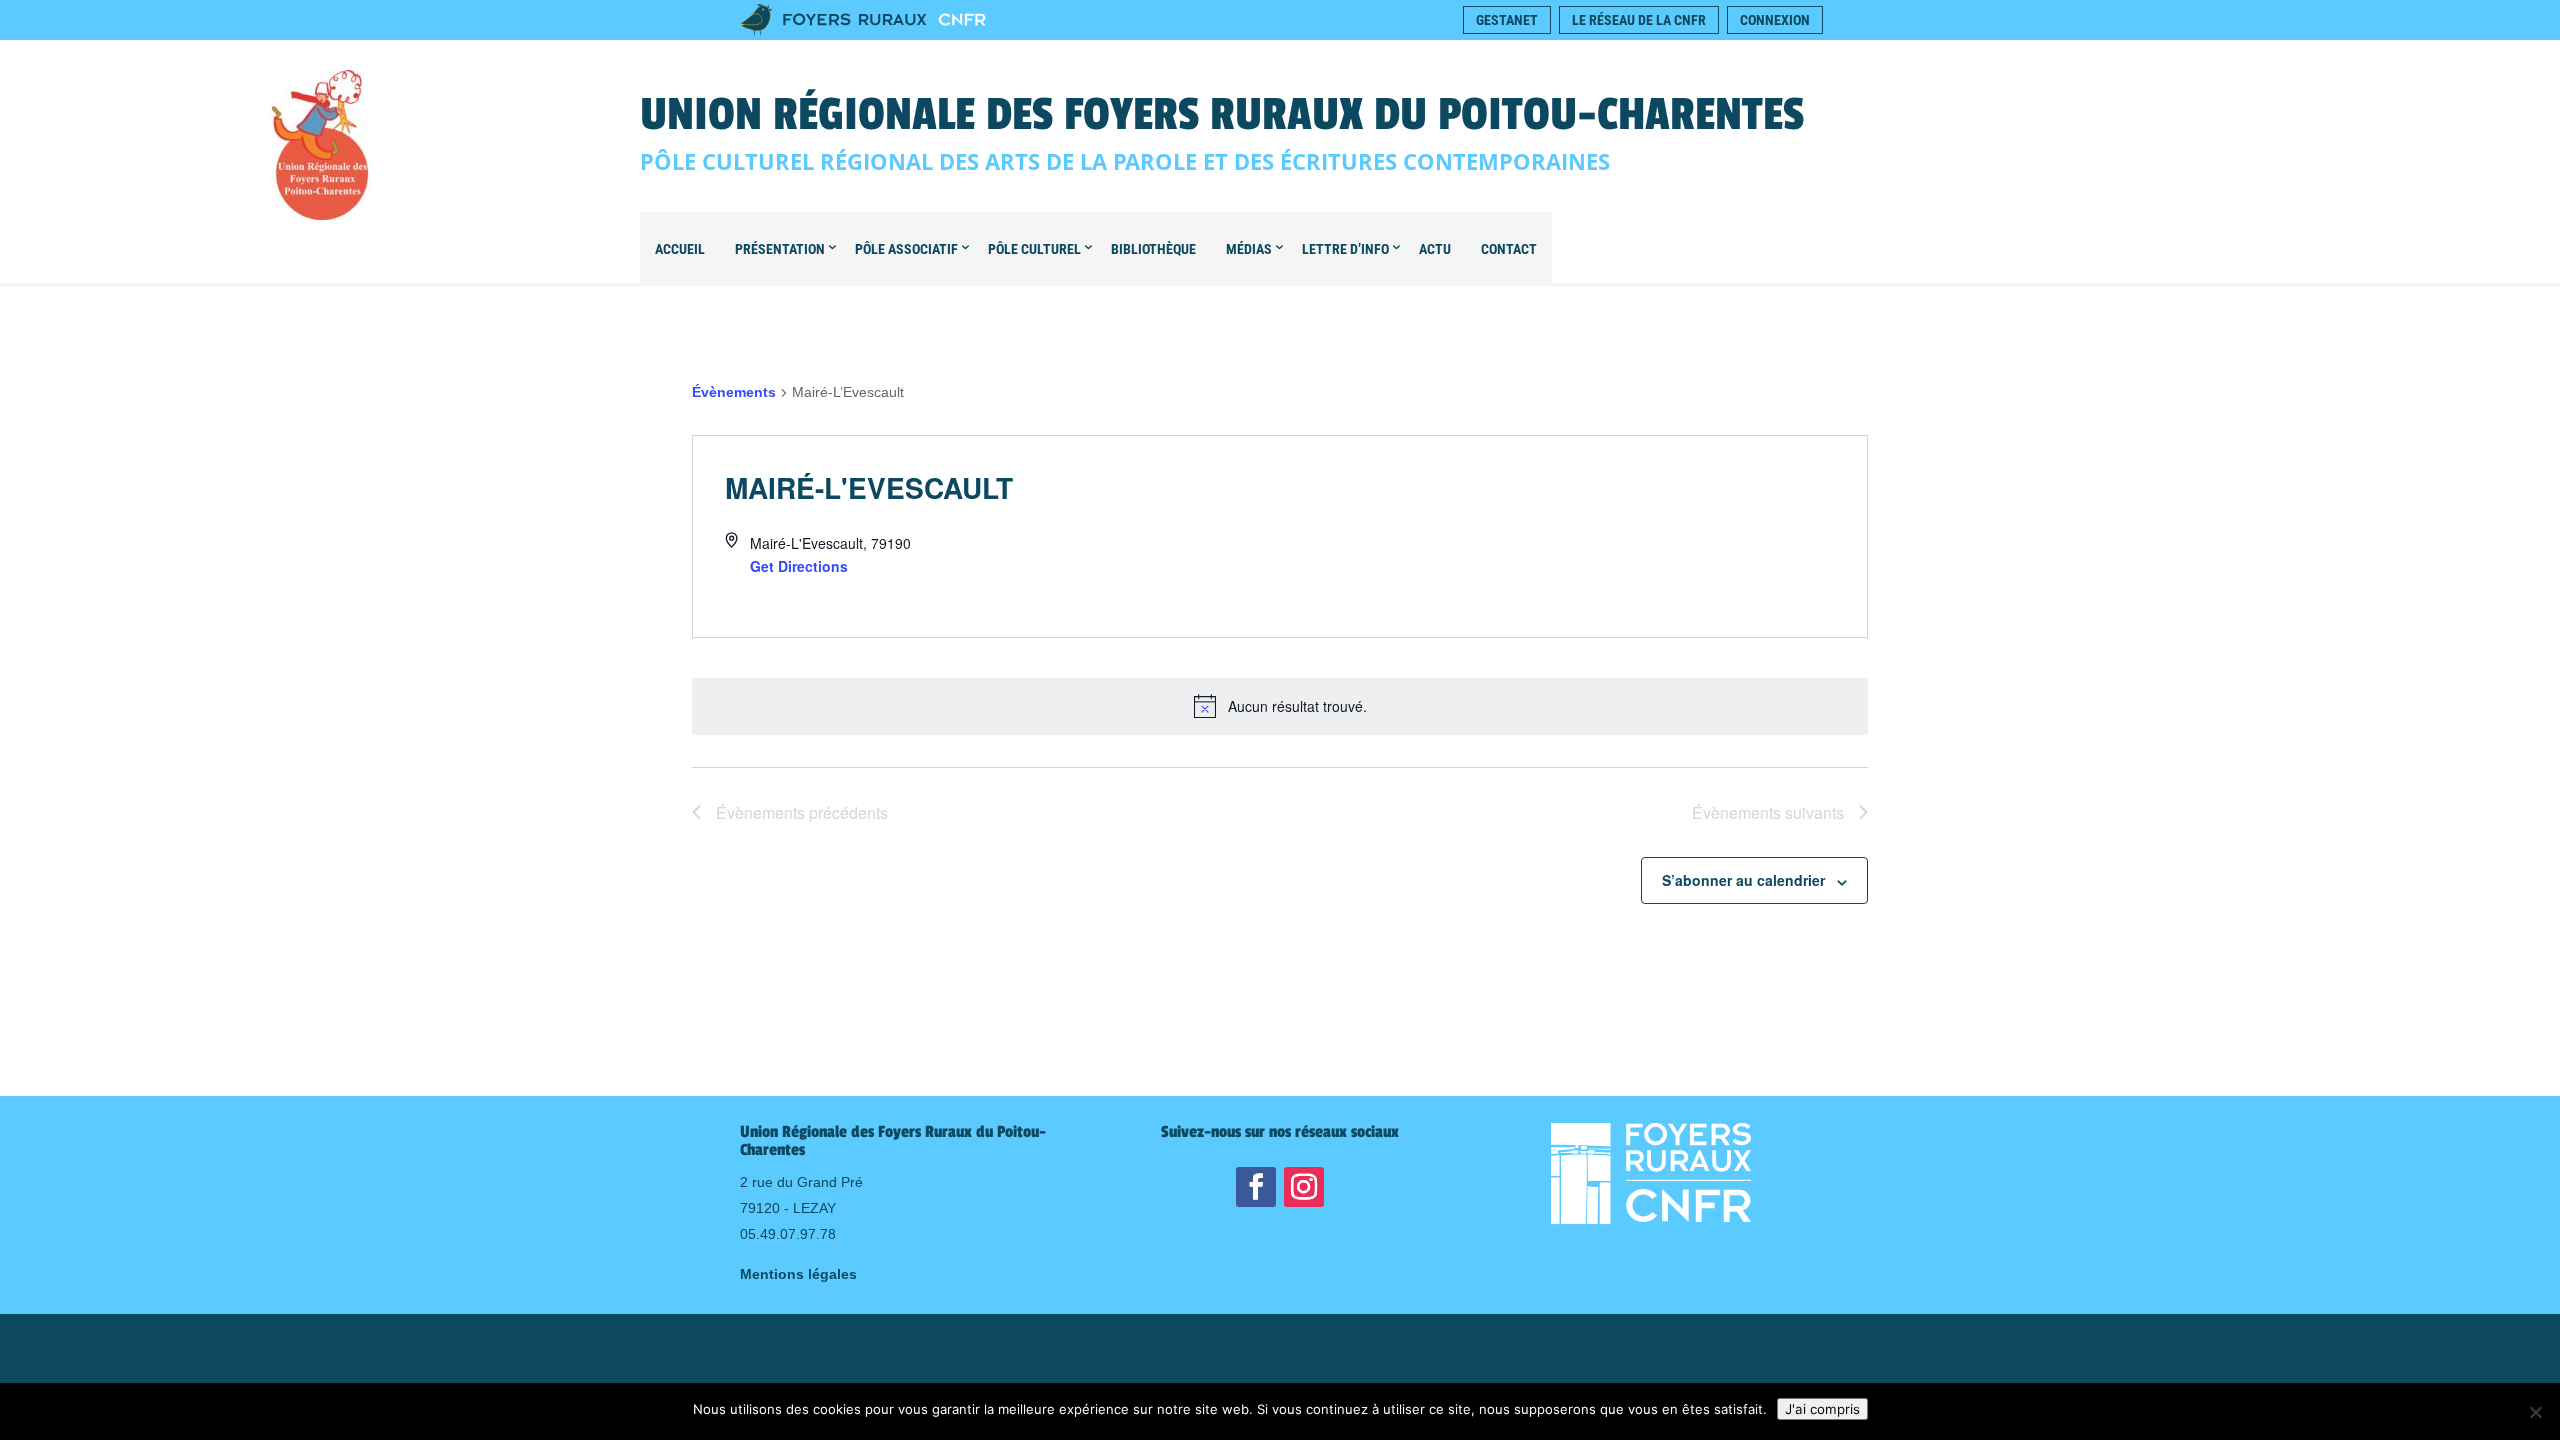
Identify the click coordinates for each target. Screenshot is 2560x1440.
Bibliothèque (1153, 249)
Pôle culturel (1034, 249)
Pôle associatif (906, 249)
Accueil (680, 249)
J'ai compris (1822, 1409)
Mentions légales (798, 1274)
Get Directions (799, 566)
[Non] (2535, 1412)
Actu (1435, 249)
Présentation (780, 249)
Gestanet (1507, 20)
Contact (1509, 249)
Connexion (1775, 20)
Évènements (734, 392)
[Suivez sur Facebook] (1256, 1187)
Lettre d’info (1345, 249)
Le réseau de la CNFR (1639, 20)
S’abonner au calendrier (1743, 880)
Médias (1249, 249)
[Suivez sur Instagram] (1304, 1187)
